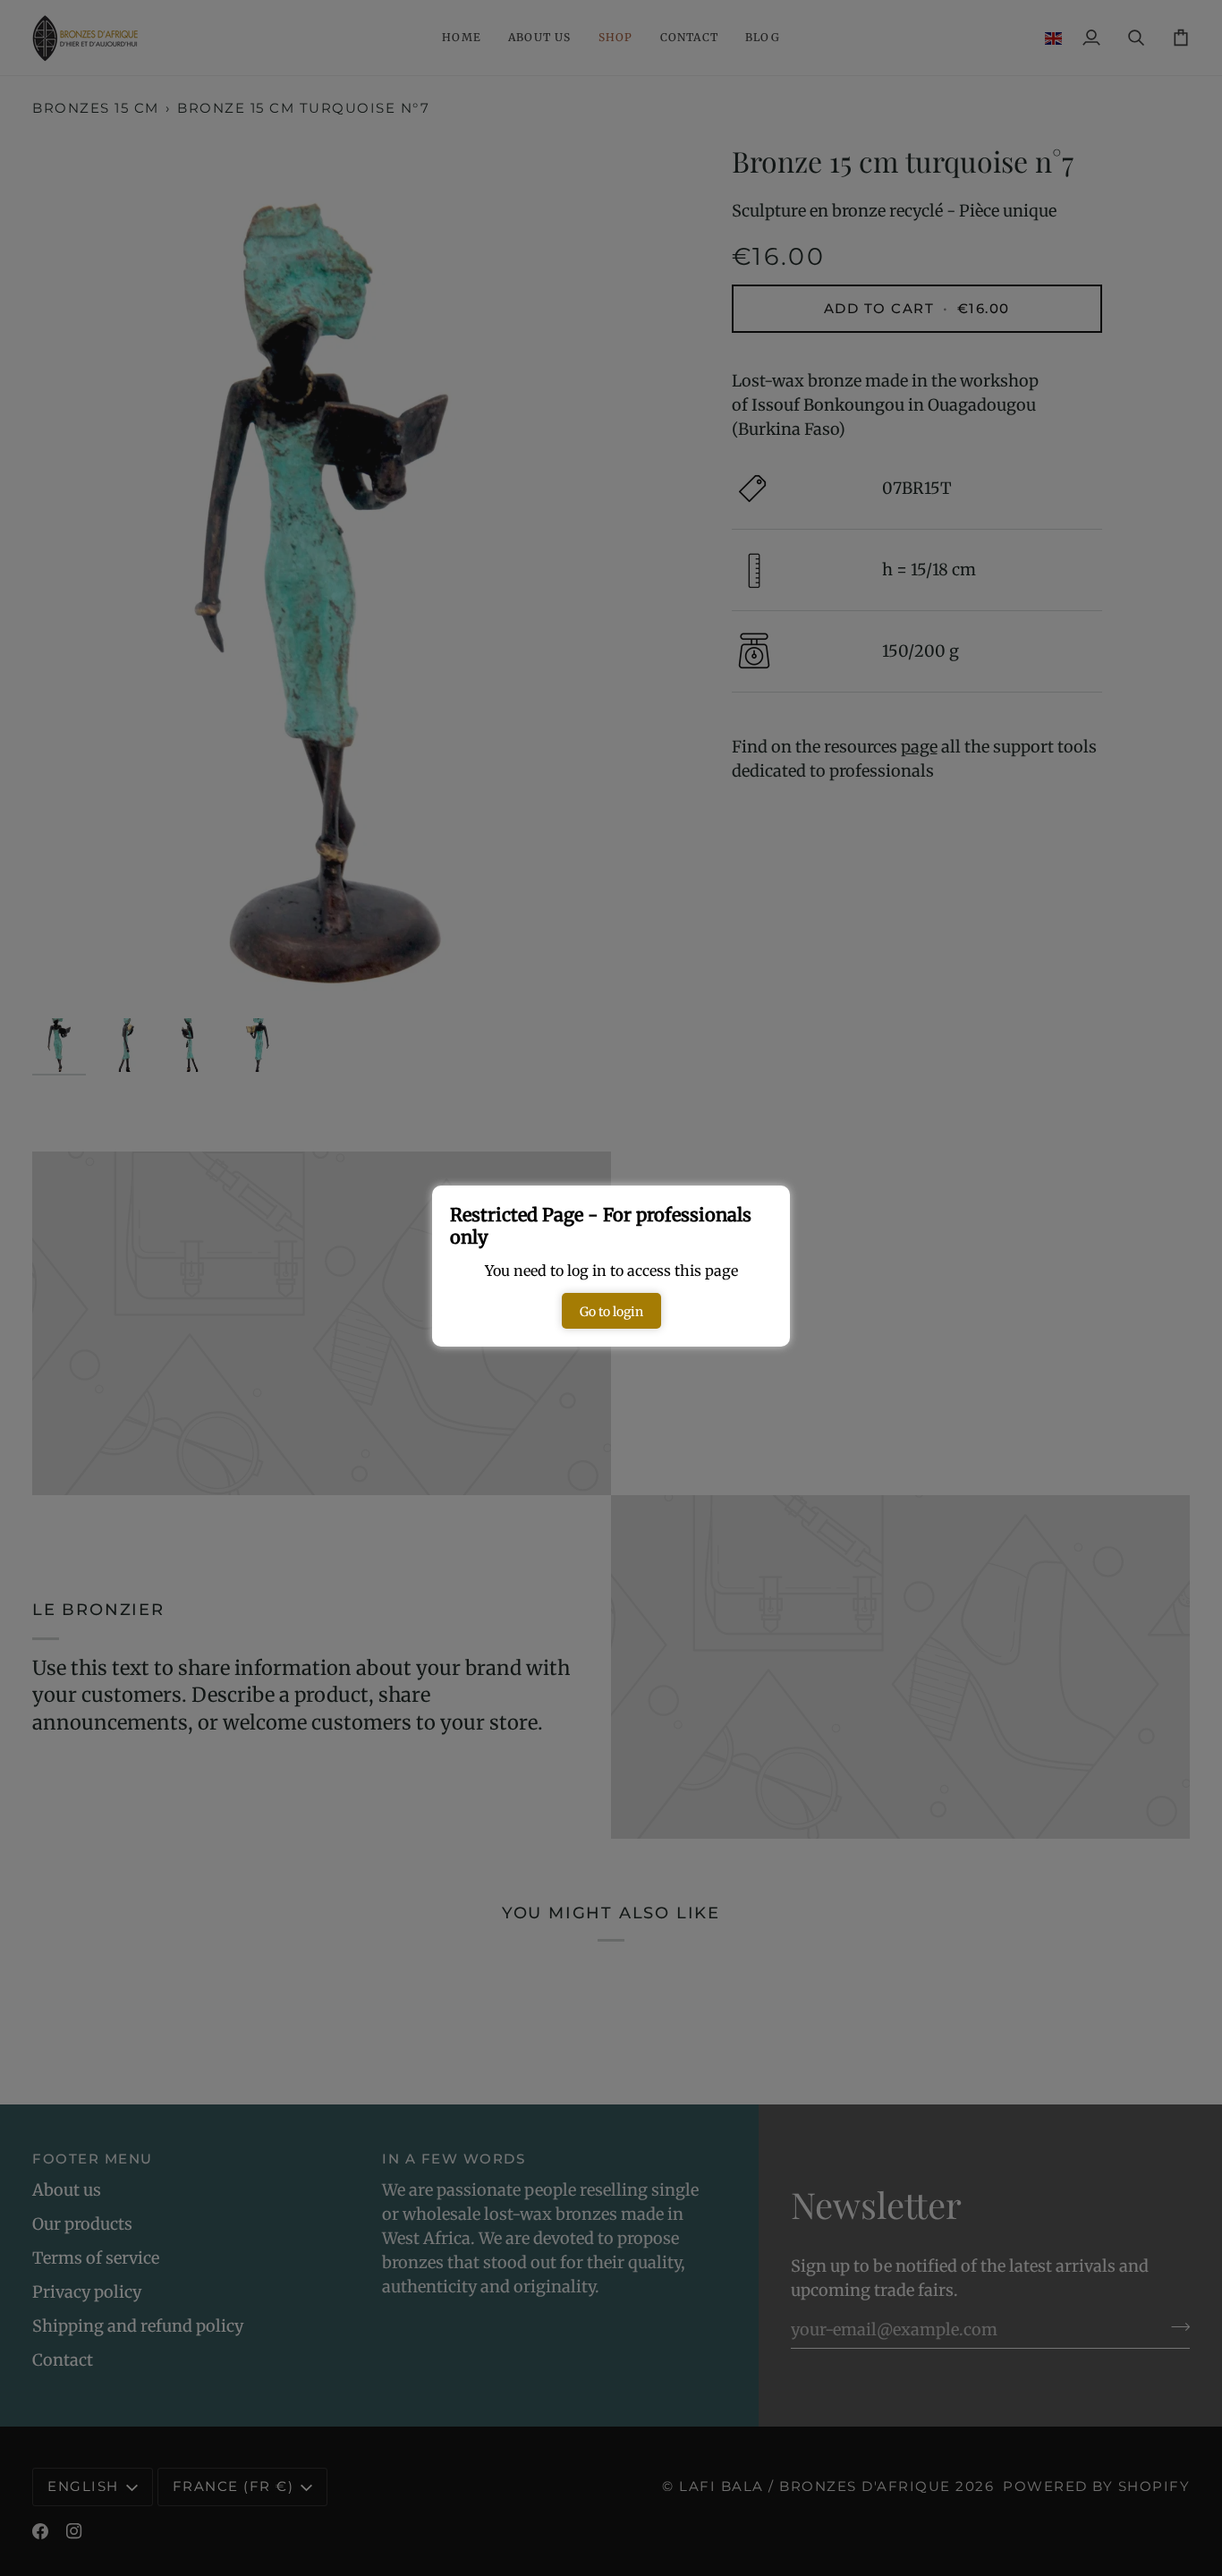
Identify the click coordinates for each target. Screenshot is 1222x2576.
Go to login (611, 1312)
